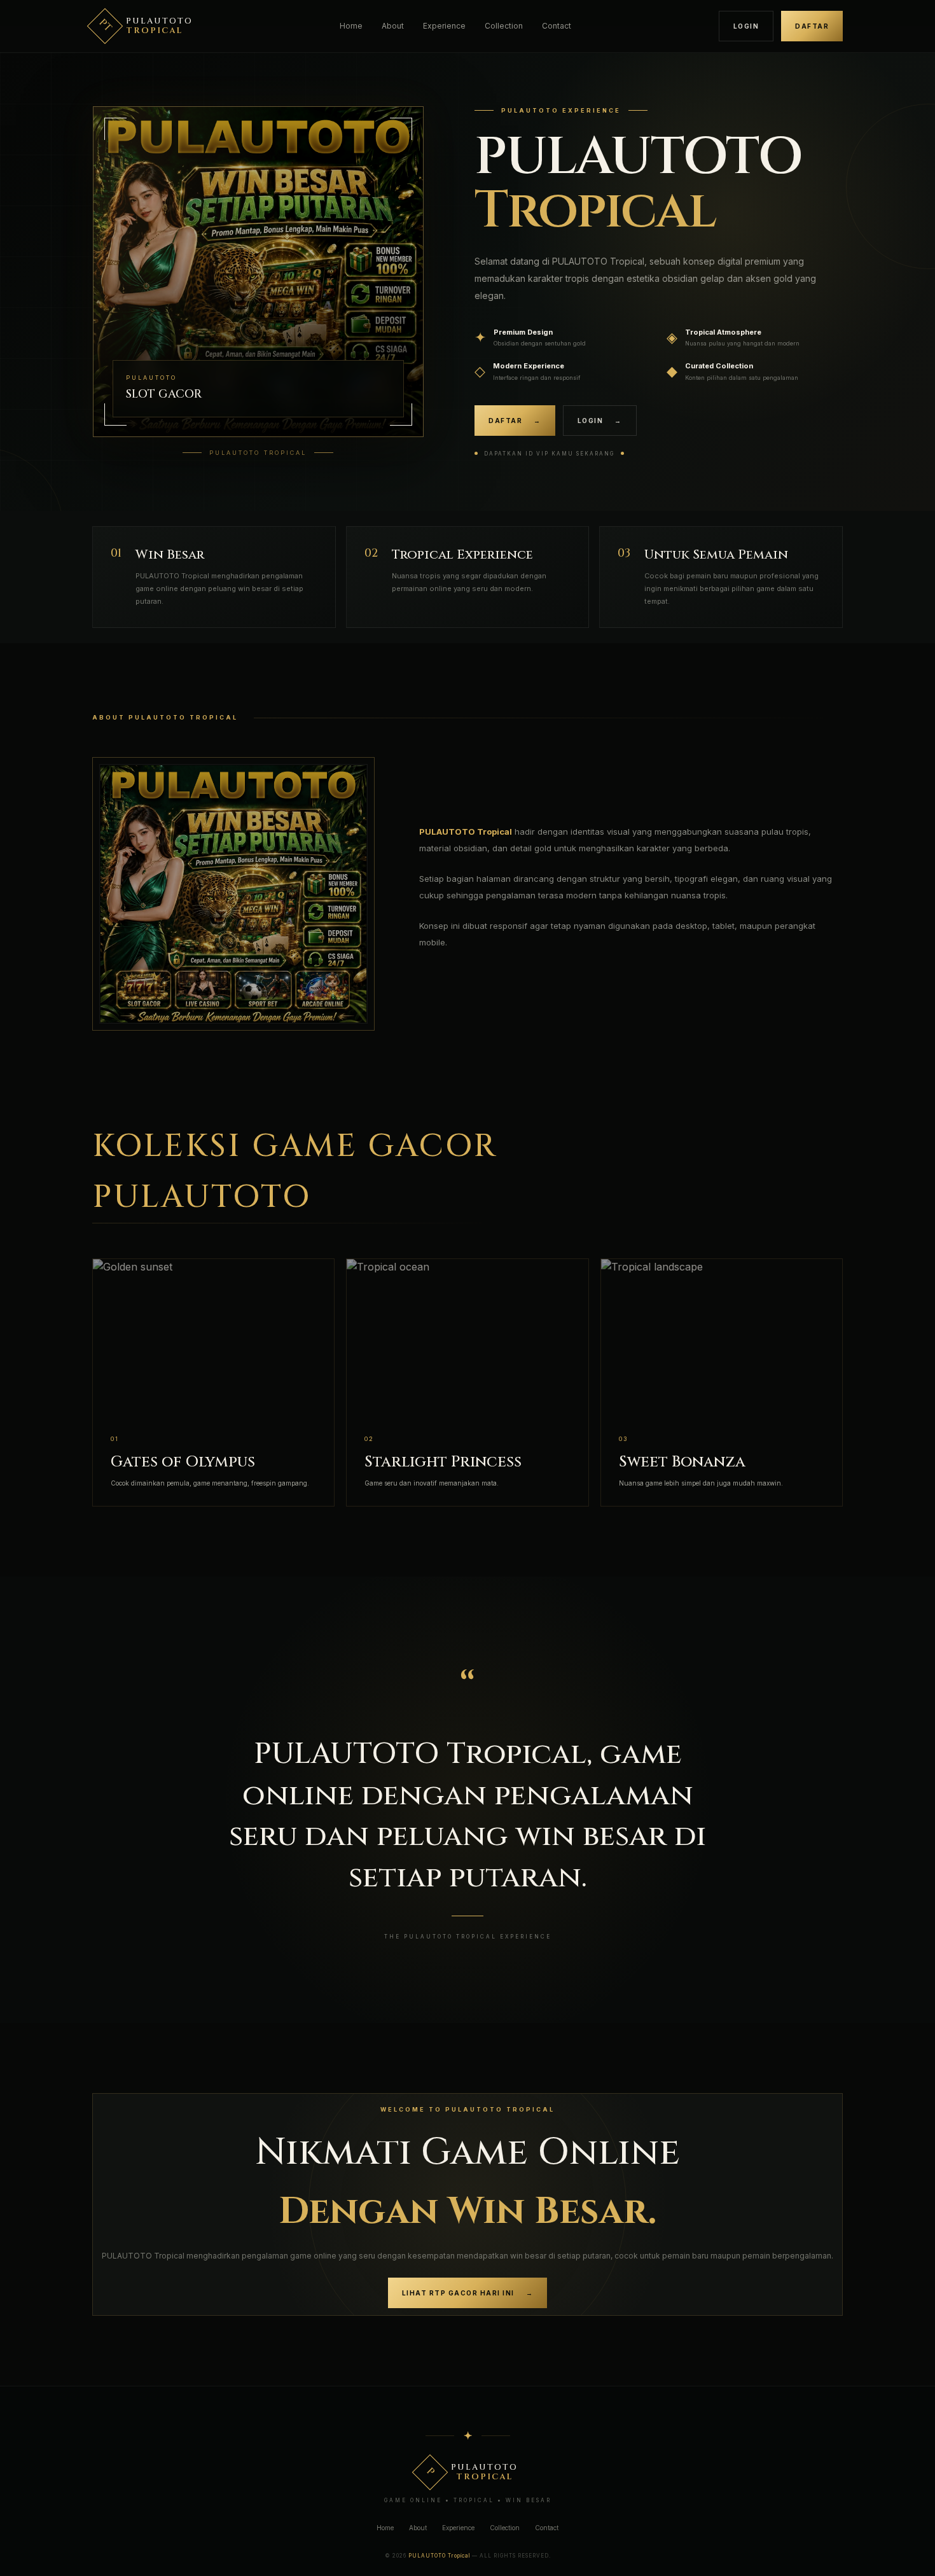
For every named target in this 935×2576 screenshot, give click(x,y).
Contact (557, 26)
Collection (504, 26)
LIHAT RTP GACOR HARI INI (468, 2293)
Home (351, 26)
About (393, 26)
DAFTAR (812, 26)
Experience (444, 26)
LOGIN (746, 26)
